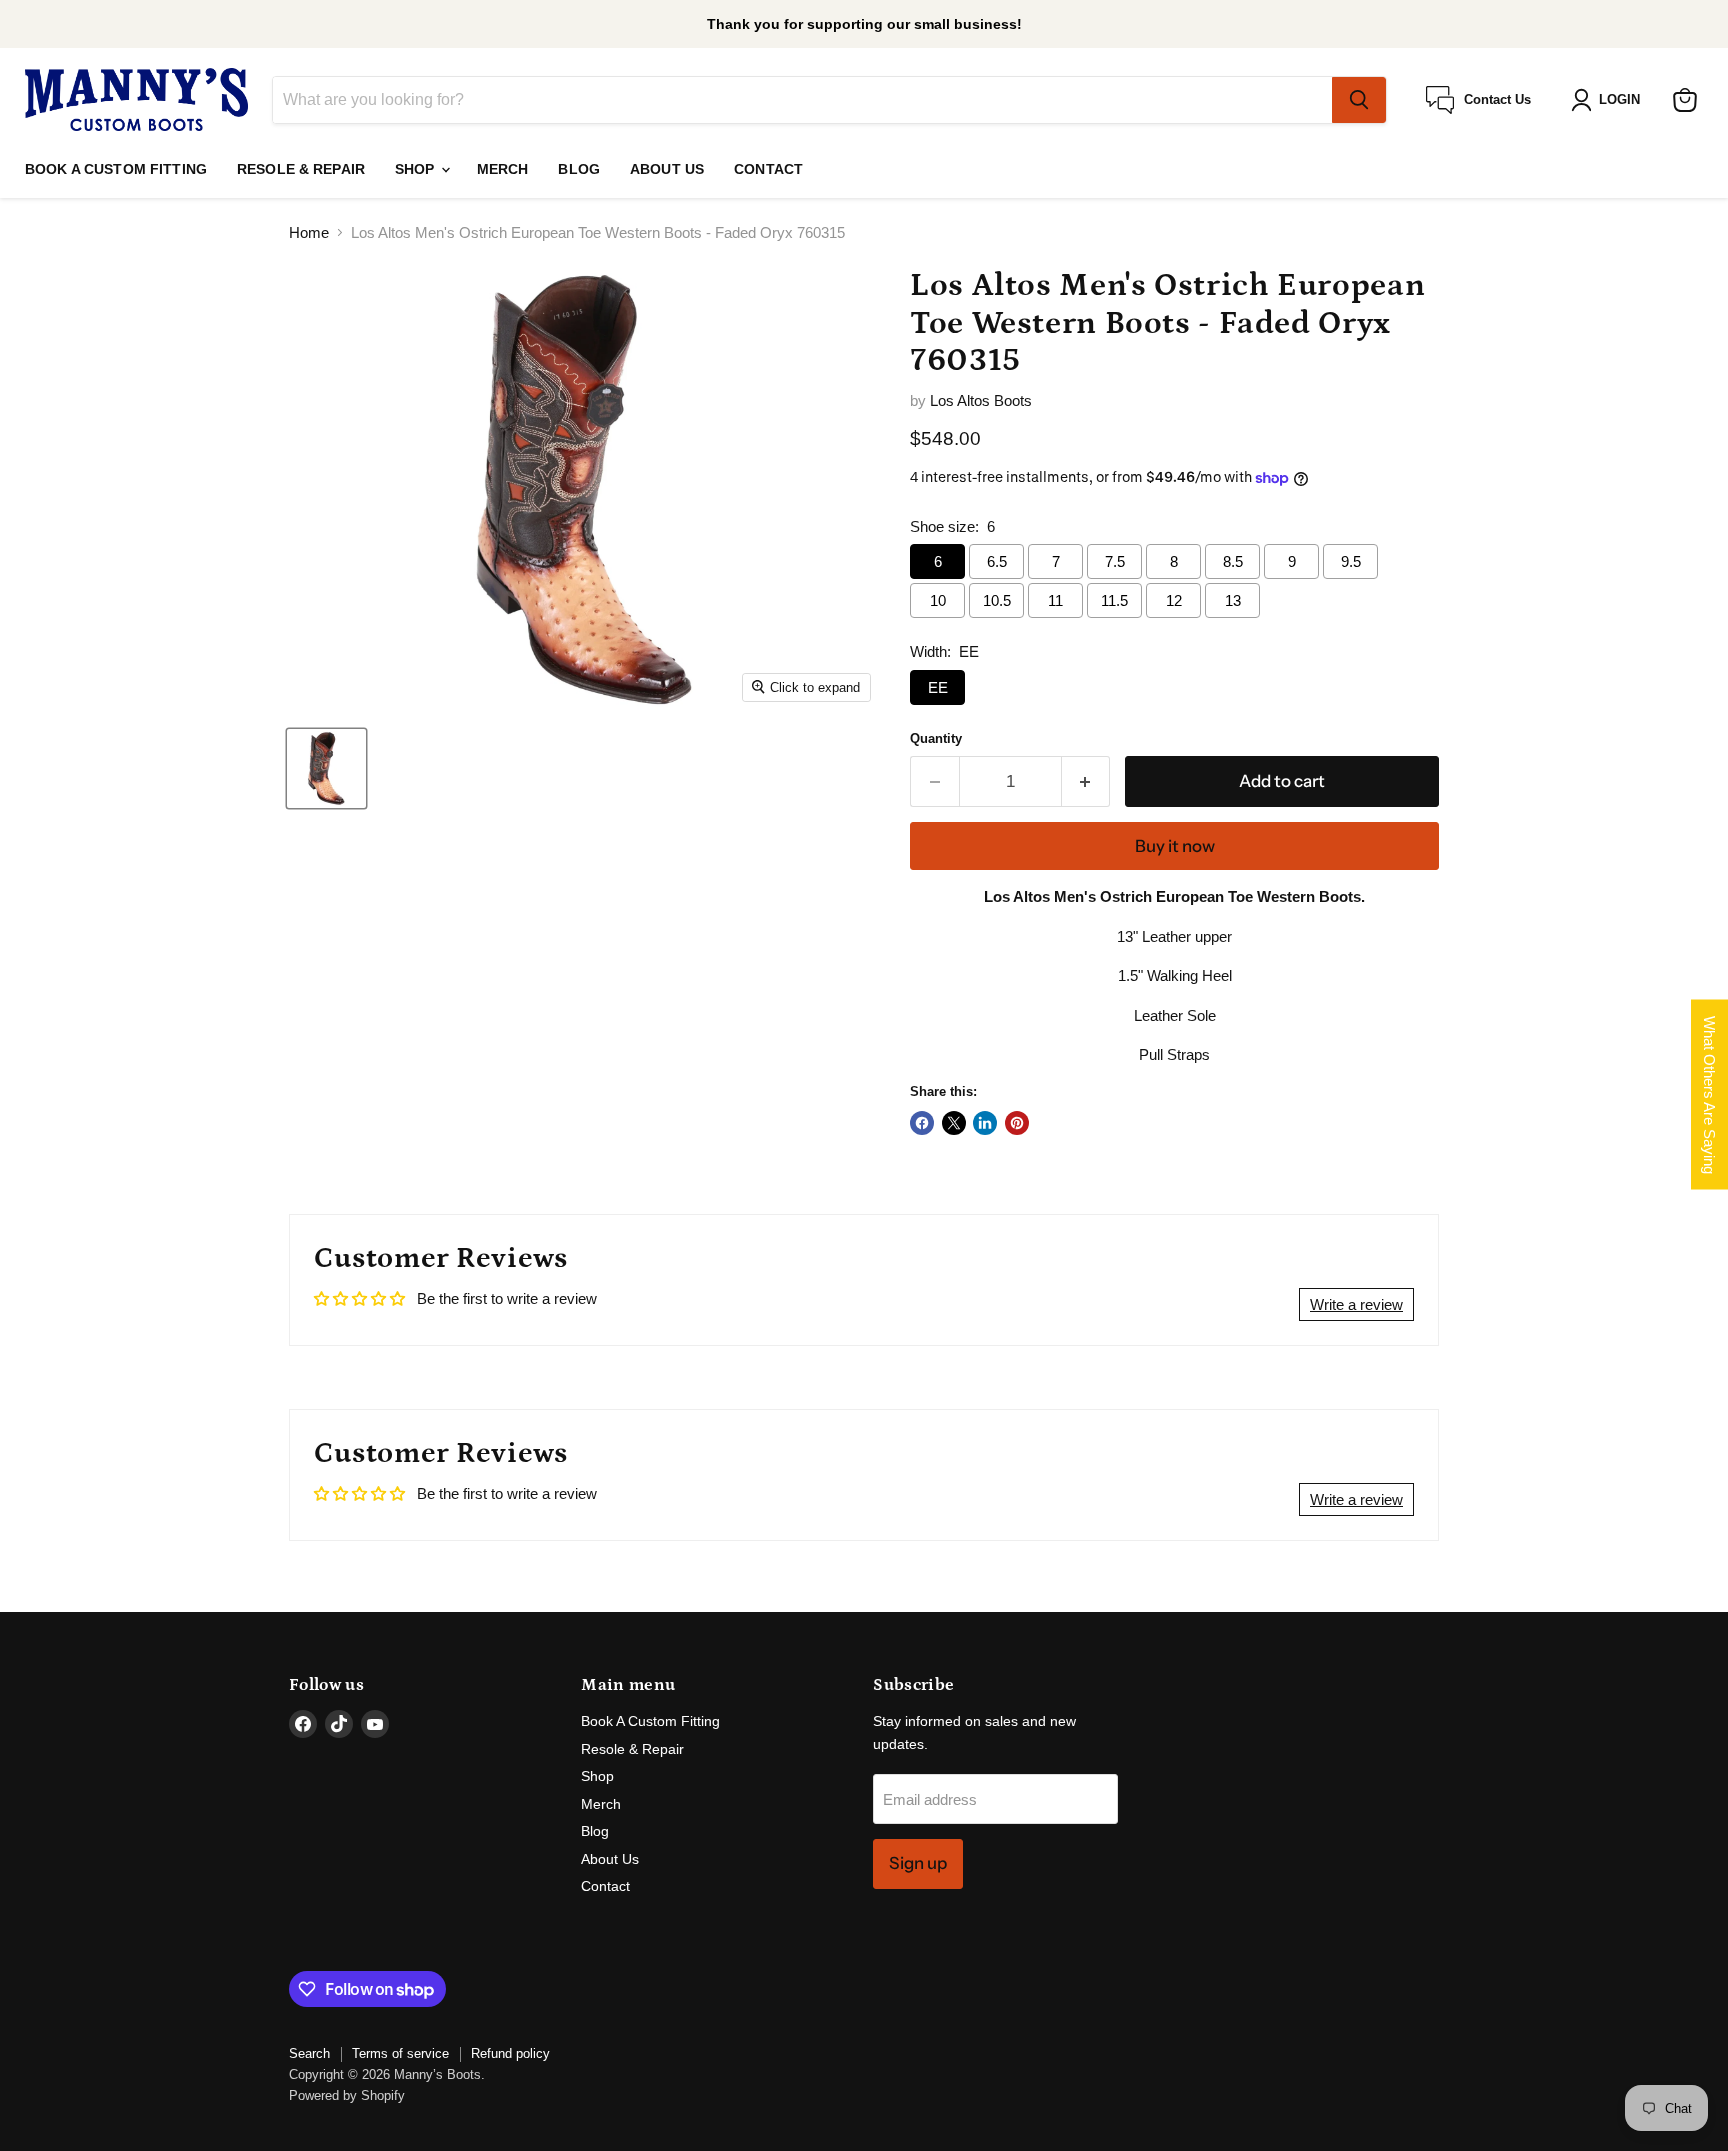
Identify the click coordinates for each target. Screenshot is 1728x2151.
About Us (667, 169)
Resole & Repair (301, 169)
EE (938, 687)
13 (1233, 600)
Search (309, 2053)
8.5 (1233, 561)
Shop (417, 169)
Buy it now (1175, 846)
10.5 (997, 600)
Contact (768, 169)
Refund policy (510, 2053)
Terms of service (400, 2053)
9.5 (1351, 561)
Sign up (918, 1863)
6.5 (997, 561)
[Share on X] (954, 1123)
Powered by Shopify (347, 2095)
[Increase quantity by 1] (1086, 781)
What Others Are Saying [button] (1709, 1094)
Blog (579, 169)
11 (1055, 600)
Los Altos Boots (981, 400)
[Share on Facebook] (922, 1123)
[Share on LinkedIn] (985, 1123)
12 (1174, 600)
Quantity (936, 738)
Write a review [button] (1356, 1304)
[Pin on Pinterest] (1017, 1123)
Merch (503, 169)
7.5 (1115, 561)
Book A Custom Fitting (116, 169)
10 (938, 600)
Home (309, 232)
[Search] (1359, 100)
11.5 (1114, 600)
